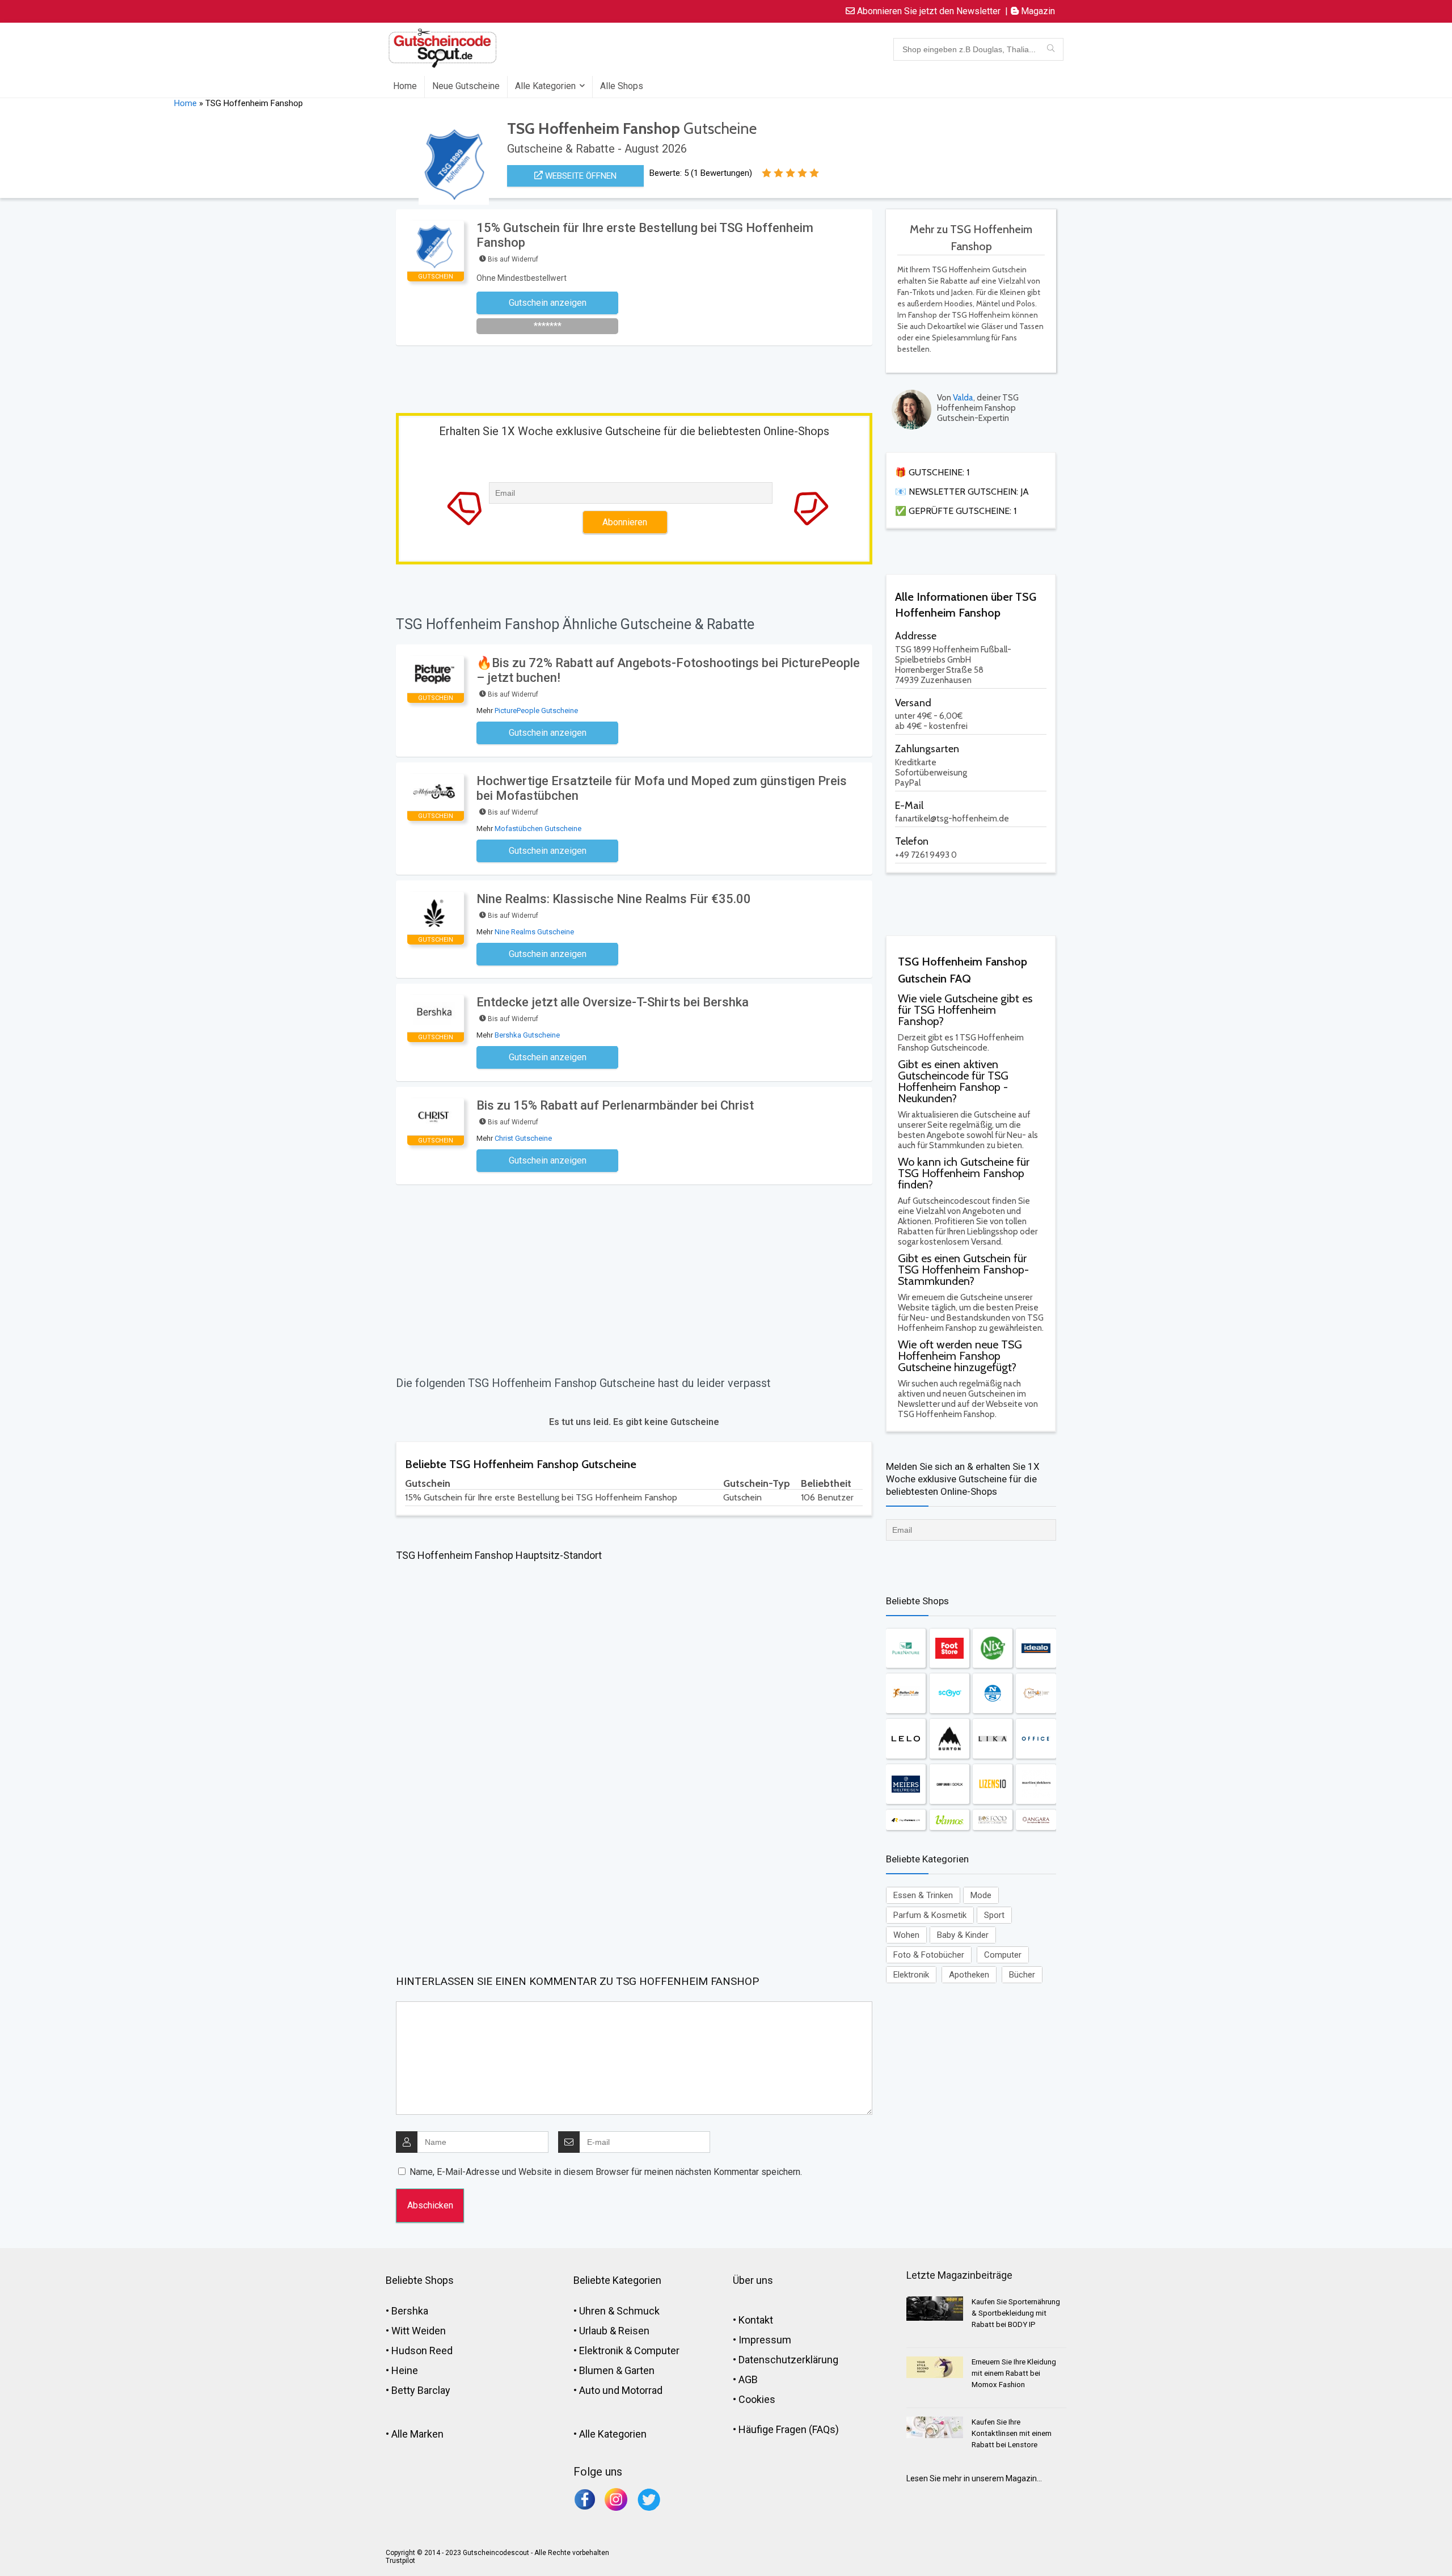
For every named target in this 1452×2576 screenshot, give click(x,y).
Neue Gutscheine (466, 86)
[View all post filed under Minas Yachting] (1036, 1693)
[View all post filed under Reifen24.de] (906, 1693)
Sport (994, 1915)
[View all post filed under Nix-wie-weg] (993, 1648)
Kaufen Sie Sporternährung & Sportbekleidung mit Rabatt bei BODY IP (1016, 2313)
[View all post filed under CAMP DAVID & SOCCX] (949, 1784)
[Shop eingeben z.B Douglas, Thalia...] (1051, 49)
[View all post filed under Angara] (1036, 1820)
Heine (405, 2370)
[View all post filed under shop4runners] (906, 1820)
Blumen (596, 2370)
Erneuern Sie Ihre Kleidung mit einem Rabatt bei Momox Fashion (1014, 2373)
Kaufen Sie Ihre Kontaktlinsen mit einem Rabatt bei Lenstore (1012, 2433)
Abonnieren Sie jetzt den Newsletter (928, 11)
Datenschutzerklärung (788, 2360)
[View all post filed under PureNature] (906, 1648)
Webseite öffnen (580, 176)
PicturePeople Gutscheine (536, 711)
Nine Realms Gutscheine (534, 932)
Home (405, 86)
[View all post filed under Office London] (1036, 1739)
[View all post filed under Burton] (949, 1739)
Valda (963, 398)
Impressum (765, 2340)
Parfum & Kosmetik (930, 1915)
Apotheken (969, 1975)
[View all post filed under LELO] (906, 1739)
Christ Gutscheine (523, 1138)
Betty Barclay (421, 2390)
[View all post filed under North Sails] (993, 1693)
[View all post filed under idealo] (1036, 1648)
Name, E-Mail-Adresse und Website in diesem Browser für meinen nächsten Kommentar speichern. (606, 2172)
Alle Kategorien (545, 86)
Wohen (906, 1935)
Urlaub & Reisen (614, 2331)
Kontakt (756, 2320)
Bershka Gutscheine (527, 1035)
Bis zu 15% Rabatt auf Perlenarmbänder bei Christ (615, 1105)
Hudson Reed (422, 2351)
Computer (1003, 1955)
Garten (640, 2370)
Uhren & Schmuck (619, 2311)
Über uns (753, 2280)
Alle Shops (622, 86)
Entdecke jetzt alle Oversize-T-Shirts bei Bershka (613, 1002)
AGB (748, 2379)
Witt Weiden (419, 2331)
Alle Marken (417, 2434)
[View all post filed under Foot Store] (949, 1648)
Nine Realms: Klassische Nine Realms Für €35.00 (614, 899)
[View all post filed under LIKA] (993, 1739)
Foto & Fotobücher (929, 1955)
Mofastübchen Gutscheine (538, 829)
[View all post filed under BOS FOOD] (993, 1820)
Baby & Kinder (963, 1935)
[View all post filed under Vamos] (949, 1820)
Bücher (1022, 1975)
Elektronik (911, 1975)
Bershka (410, 2311)
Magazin (1037, 11)
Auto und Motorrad (621, 2390)
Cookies (757, 2399)
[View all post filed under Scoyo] (949, 1693)
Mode (981, 1895)
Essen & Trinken (923, 1895)
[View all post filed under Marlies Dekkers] (1036, 1784)
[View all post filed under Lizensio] (993, 1784)
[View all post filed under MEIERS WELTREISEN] (906, 1784)
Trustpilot (400, 2561)
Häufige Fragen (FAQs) (789, 2429)
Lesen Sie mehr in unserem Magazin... (974, 2478)
